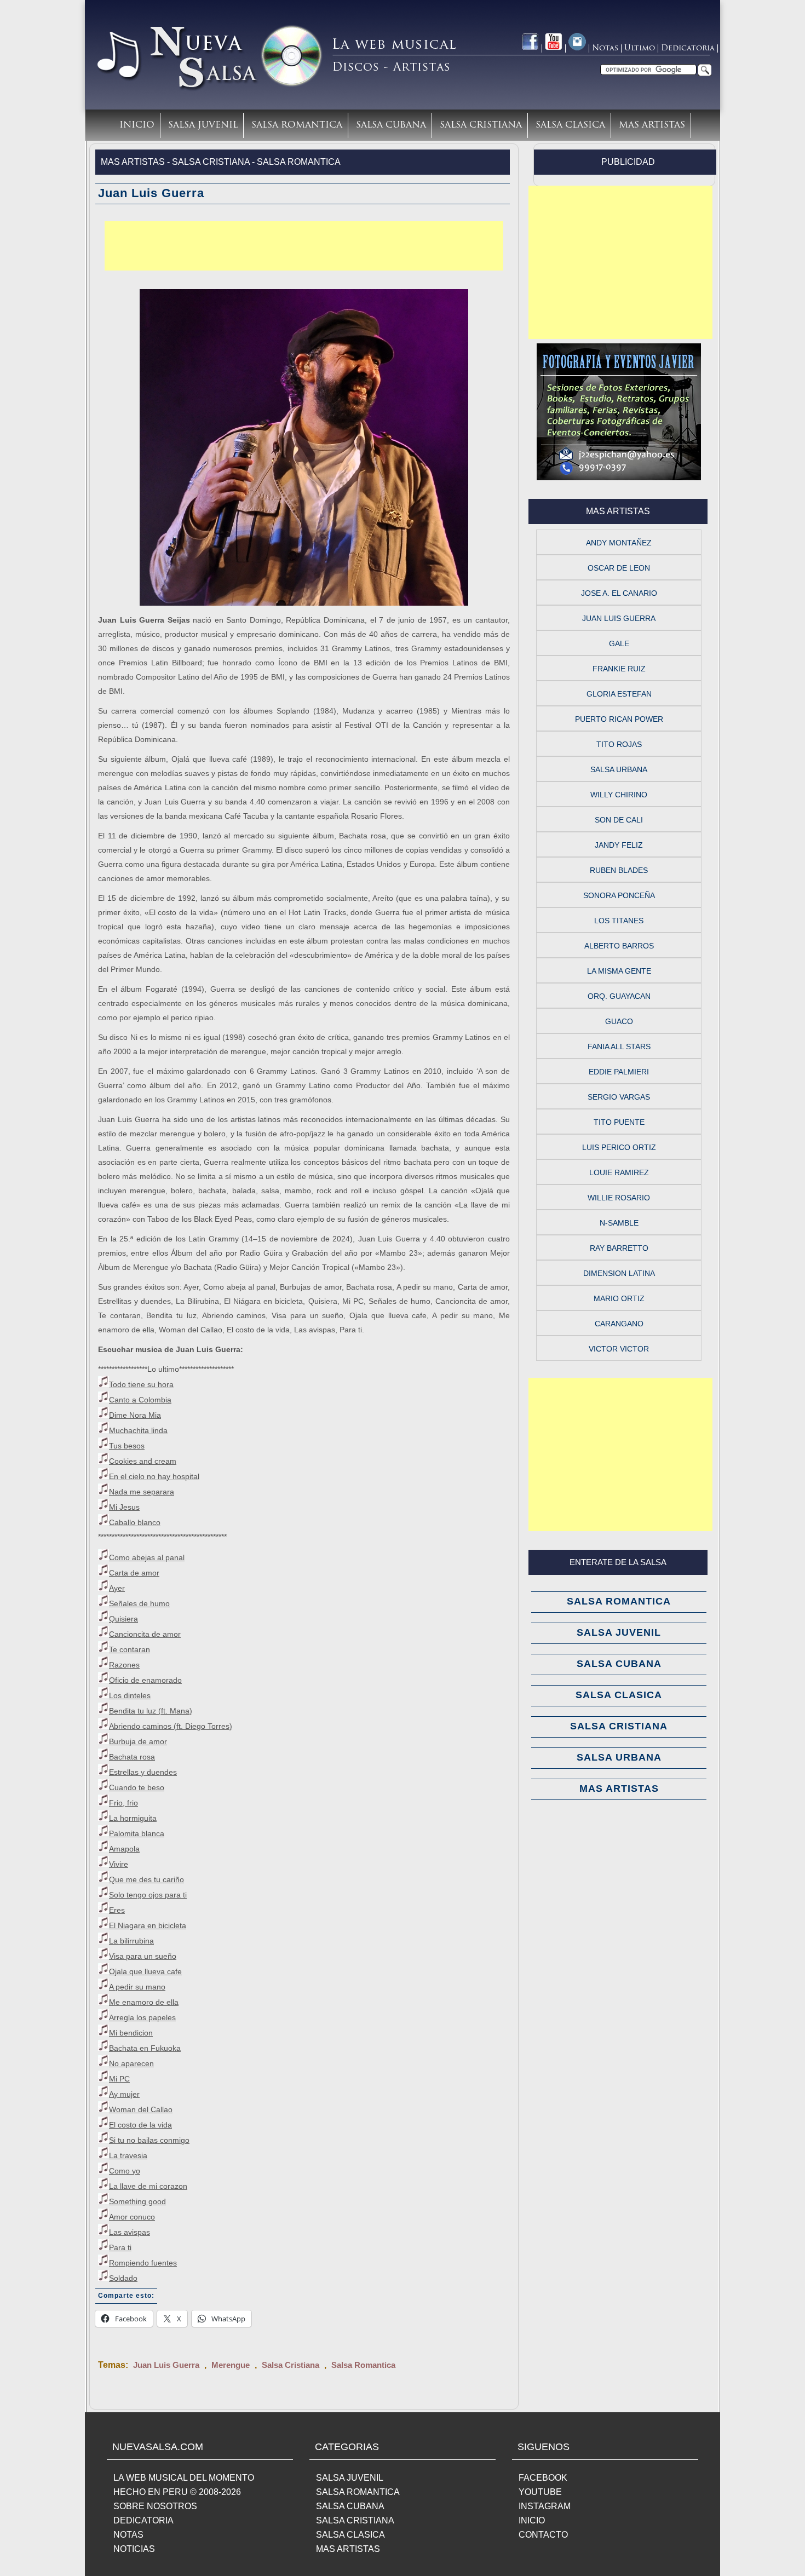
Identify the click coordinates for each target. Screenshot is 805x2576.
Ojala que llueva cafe (145, 1971)
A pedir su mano (137, 1987)
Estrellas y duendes (143, 1772)
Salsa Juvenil (203, 125)
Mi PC (119, 2079)
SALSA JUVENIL (350, 2478)
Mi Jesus (124, 1507)
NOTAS (128, 2535)
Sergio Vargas (619, 1097)
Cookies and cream (143, 1461)
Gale (619, 643)
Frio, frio (123, 1803)
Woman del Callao (141, 2109)
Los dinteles (130, 1695)
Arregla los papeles (142, 2017)
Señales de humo (139, 1603)
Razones (124, 1665)
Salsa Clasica (570, 125)
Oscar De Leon (619, 568)
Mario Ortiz (619, 1298)
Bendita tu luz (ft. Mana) (151, 1711)
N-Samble (619, 1223)
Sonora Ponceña (619, 895)
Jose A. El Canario (619, 593)
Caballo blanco (135, 1522)
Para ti (120, 2247)
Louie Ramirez (619, 1172)
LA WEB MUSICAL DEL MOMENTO (184, 2478)
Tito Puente (619, 1122)
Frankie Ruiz (619, 669)
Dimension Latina (619, 1273)
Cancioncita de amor (145, 1634)
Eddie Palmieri (619, 1072)
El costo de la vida (140, 2125)
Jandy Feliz (619, 845)
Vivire (119, 1864)
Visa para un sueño (143, 1956)
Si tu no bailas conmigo (149, 2140)
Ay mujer (124, 2094)
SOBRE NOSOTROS (155, 2506)
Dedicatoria (688, 48)
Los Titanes (619, 921)
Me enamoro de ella (144, 2002)
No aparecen (131, 2063)
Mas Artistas (652, 125)
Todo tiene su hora (141, 1384)
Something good (137, 2201)
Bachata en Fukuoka (145, 2048)
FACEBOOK (543, 2478)
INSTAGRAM (545, 2506)
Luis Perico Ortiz (619, 1147)
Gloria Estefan (619, 694)
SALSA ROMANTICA (358, 2492)
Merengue (231, 2365)
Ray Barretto (619, 1248)
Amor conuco (132, 2217)
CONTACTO (543, 2535)
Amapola (124, 1849)
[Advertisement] (304, 246)
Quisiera (123, 1619)
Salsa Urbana (619, 769)
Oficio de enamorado (145, 1680)
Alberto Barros (619, 946)
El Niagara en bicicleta (148, 1925)
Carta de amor (134, 1573)
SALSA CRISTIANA (355, 2520)
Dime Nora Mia (135, 1415)
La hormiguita (133, 1818)
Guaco (619, 1021)
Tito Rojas (619, 744)
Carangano (619, 1324)
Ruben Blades (619, 870)
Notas (605, 48)
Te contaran (130, 1649)
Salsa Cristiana (481, 125)
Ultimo (640, 48)
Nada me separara (142, 1492)
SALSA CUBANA (350, 2506)
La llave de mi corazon (148, 2186)
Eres (117, 1910)
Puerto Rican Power (619, 719)
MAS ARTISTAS (348, 2549)
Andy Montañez (619, 543)
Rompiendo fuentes (143, 2263)
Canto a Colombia (140, 1400)
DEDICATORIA (143, 2520)
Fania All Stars (619, 1046)
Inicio (137, 125)
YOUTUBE (540, 2492)
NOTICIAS (134, 2549)
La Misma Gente (619, 971)
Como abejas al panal (147, 1557)
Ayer (117, 1588)
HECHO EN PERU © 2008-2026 (177, 2492)
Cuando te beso (137, 1787)
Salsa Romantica (297, 125)
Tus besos (127, 1446)
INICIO (532, 2520)
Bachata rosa (132, 1757)
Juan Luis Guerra (166, 2365)
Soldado (123, 2278)
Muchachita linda (138, 1430)
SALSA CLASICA (350, 2535)
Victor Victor (619, 1349)
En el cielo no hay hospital (154, 1476)
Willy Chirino (619, 795)
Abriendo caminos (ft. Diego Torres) (171, 1726)
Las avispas (130, 2232)
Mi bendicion (131, 2033)
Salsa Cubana (391, 125)
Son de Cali (619, 820)
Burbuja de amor (138, 1741)
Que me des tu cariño (146, 1879)
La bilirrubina (131, 1941)
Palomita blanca (137, 1833)
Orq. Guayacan (619, 996)
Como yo (125, 2171)
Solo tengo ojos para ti (148, 1895)
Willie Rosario (619, 1198)
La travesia (128, 2155)
